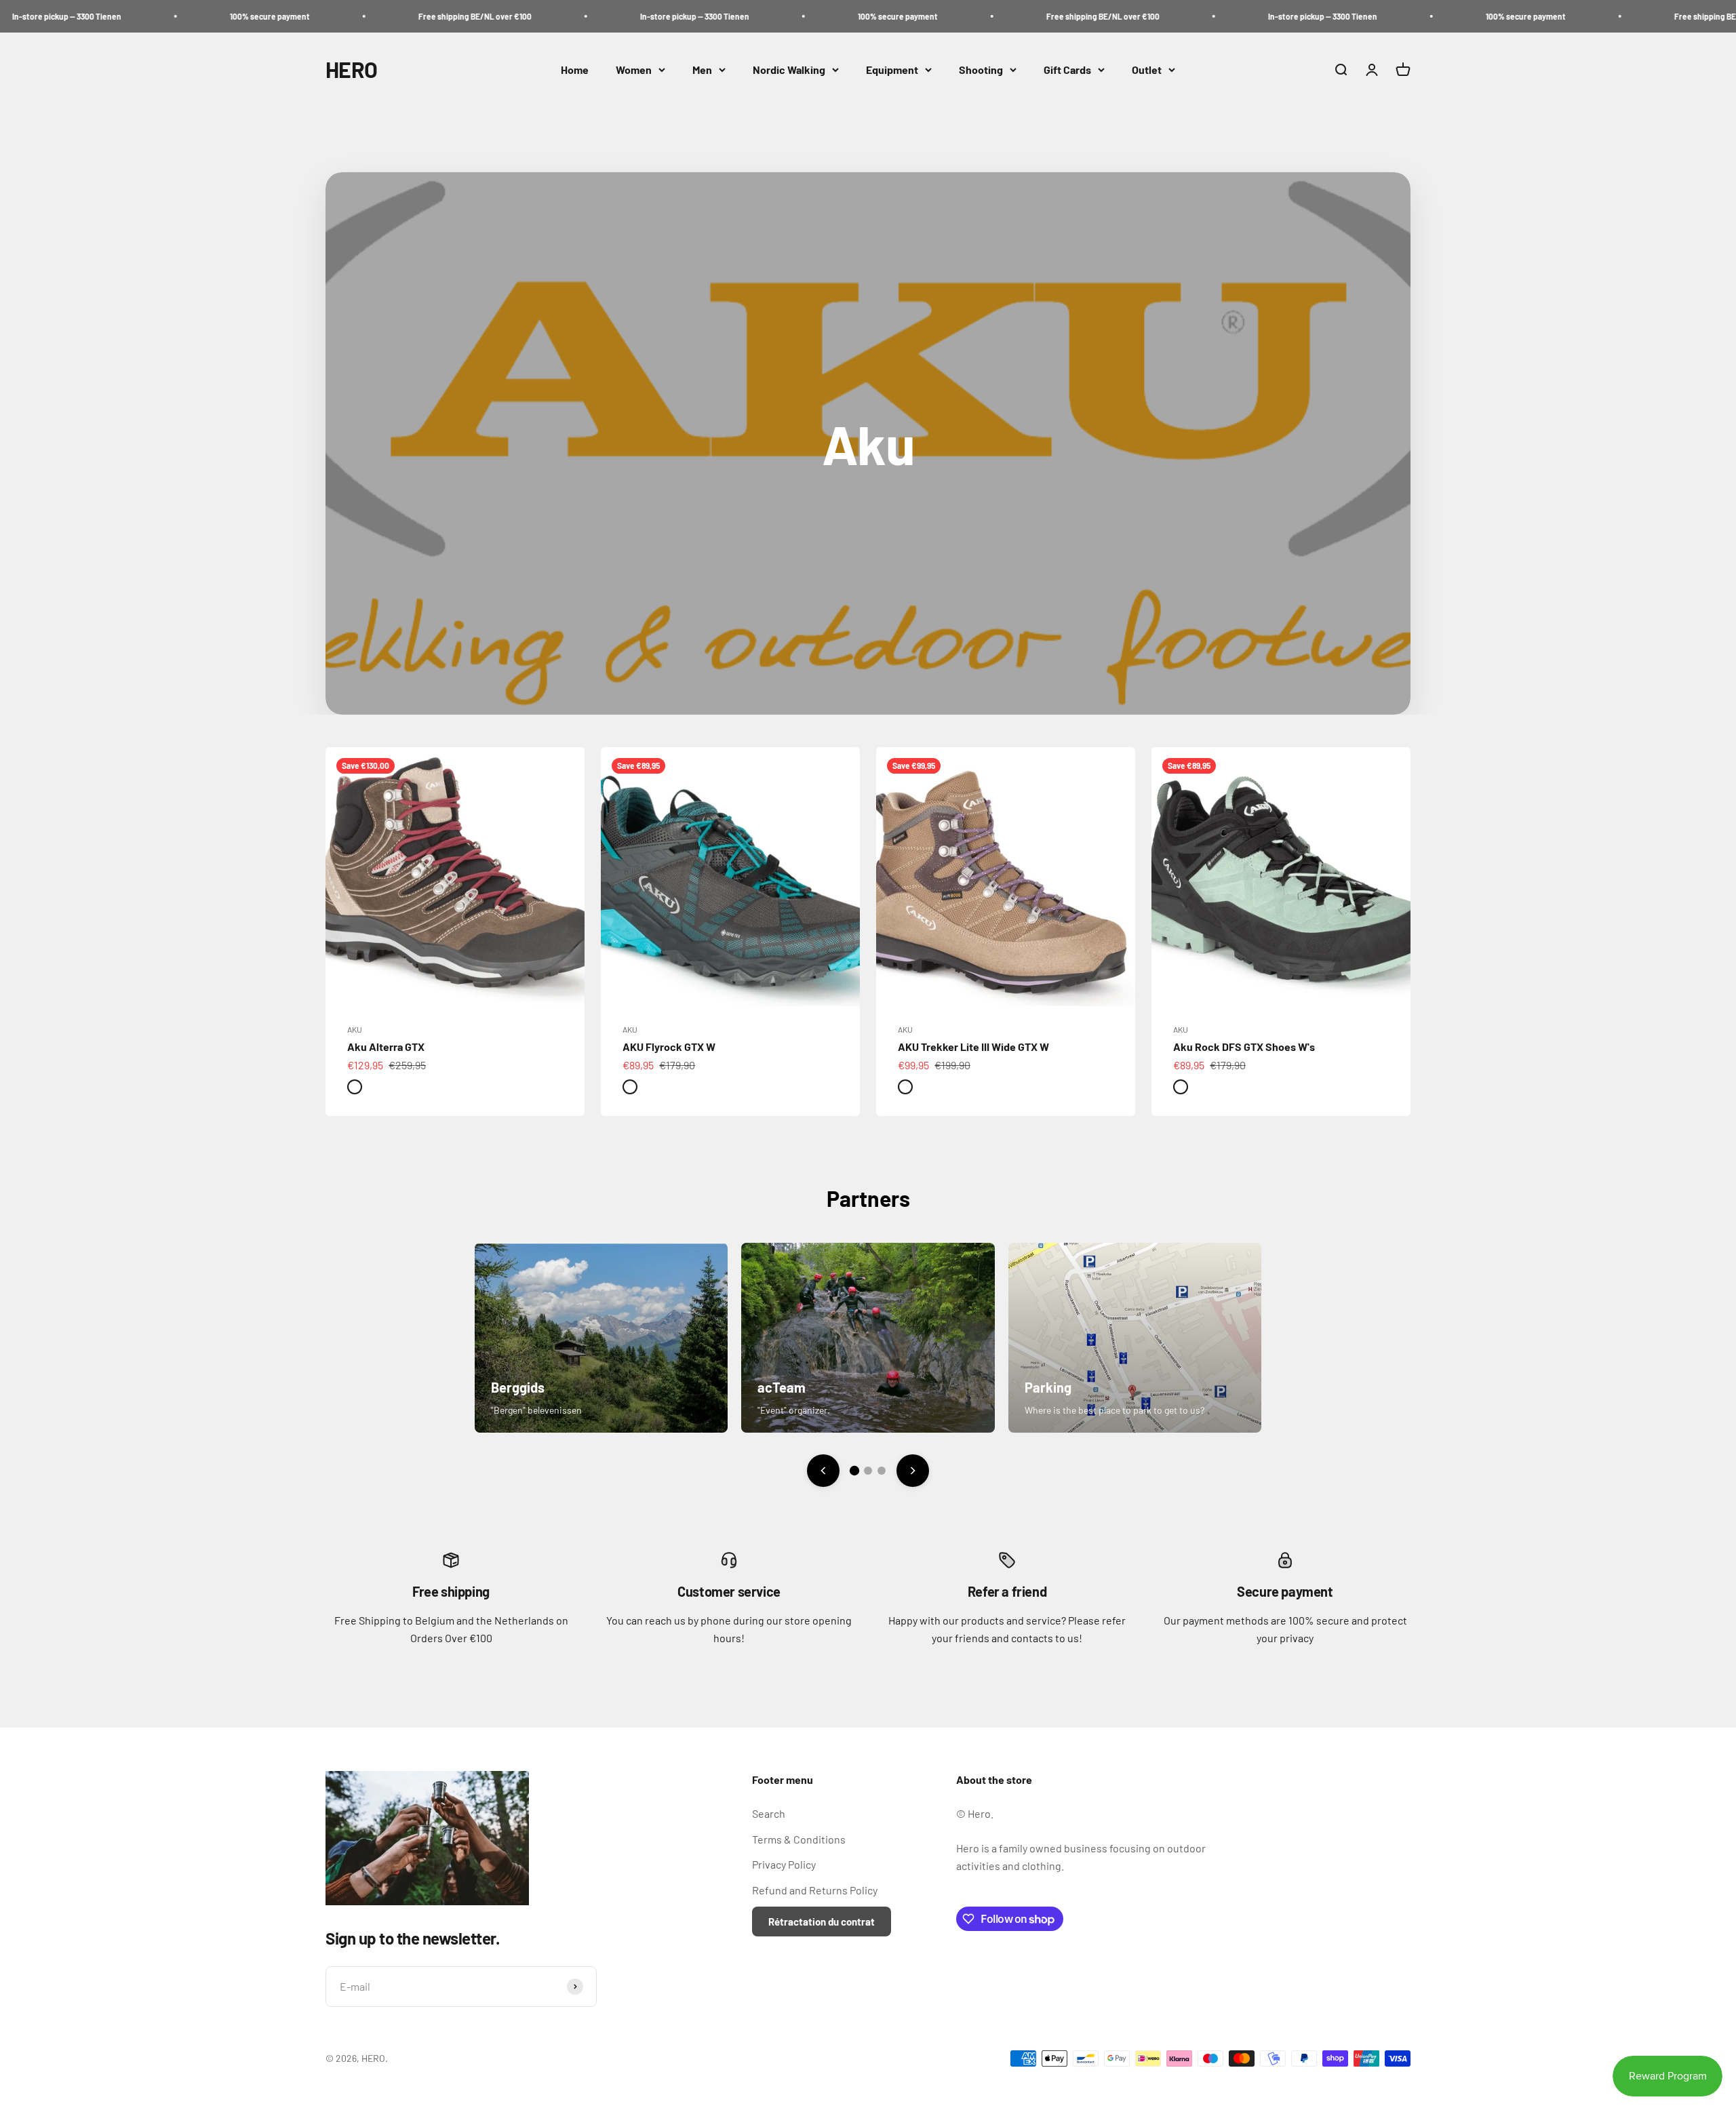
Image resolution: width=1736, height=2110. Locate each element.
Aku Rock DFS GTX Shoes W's (1244, 1047)
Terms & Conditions (799, 1839)
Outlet (1147, 69)
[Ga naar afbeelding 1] (854, 1471)
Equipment (892, 69)
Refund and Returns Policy (815, 1890)
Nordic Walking (789, 69)
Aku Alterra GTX (386, 1047)
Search (769, 1813)
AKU (355, 1029)
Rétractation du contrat (822, 1922)
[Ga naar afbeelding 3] (882, 1471)
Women (634, 69)
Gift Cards (1067, 69)
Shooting (981, 69)
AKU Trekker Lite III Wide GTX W (973, 1047)
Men (702, 69)
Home (575, 69)
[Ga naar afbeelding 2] (868, 1471)
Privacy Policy (784, 1864)
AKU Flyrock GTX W (669, 1047)
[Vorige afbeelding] (823, 1471)
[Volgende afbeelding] (913, 1471)
